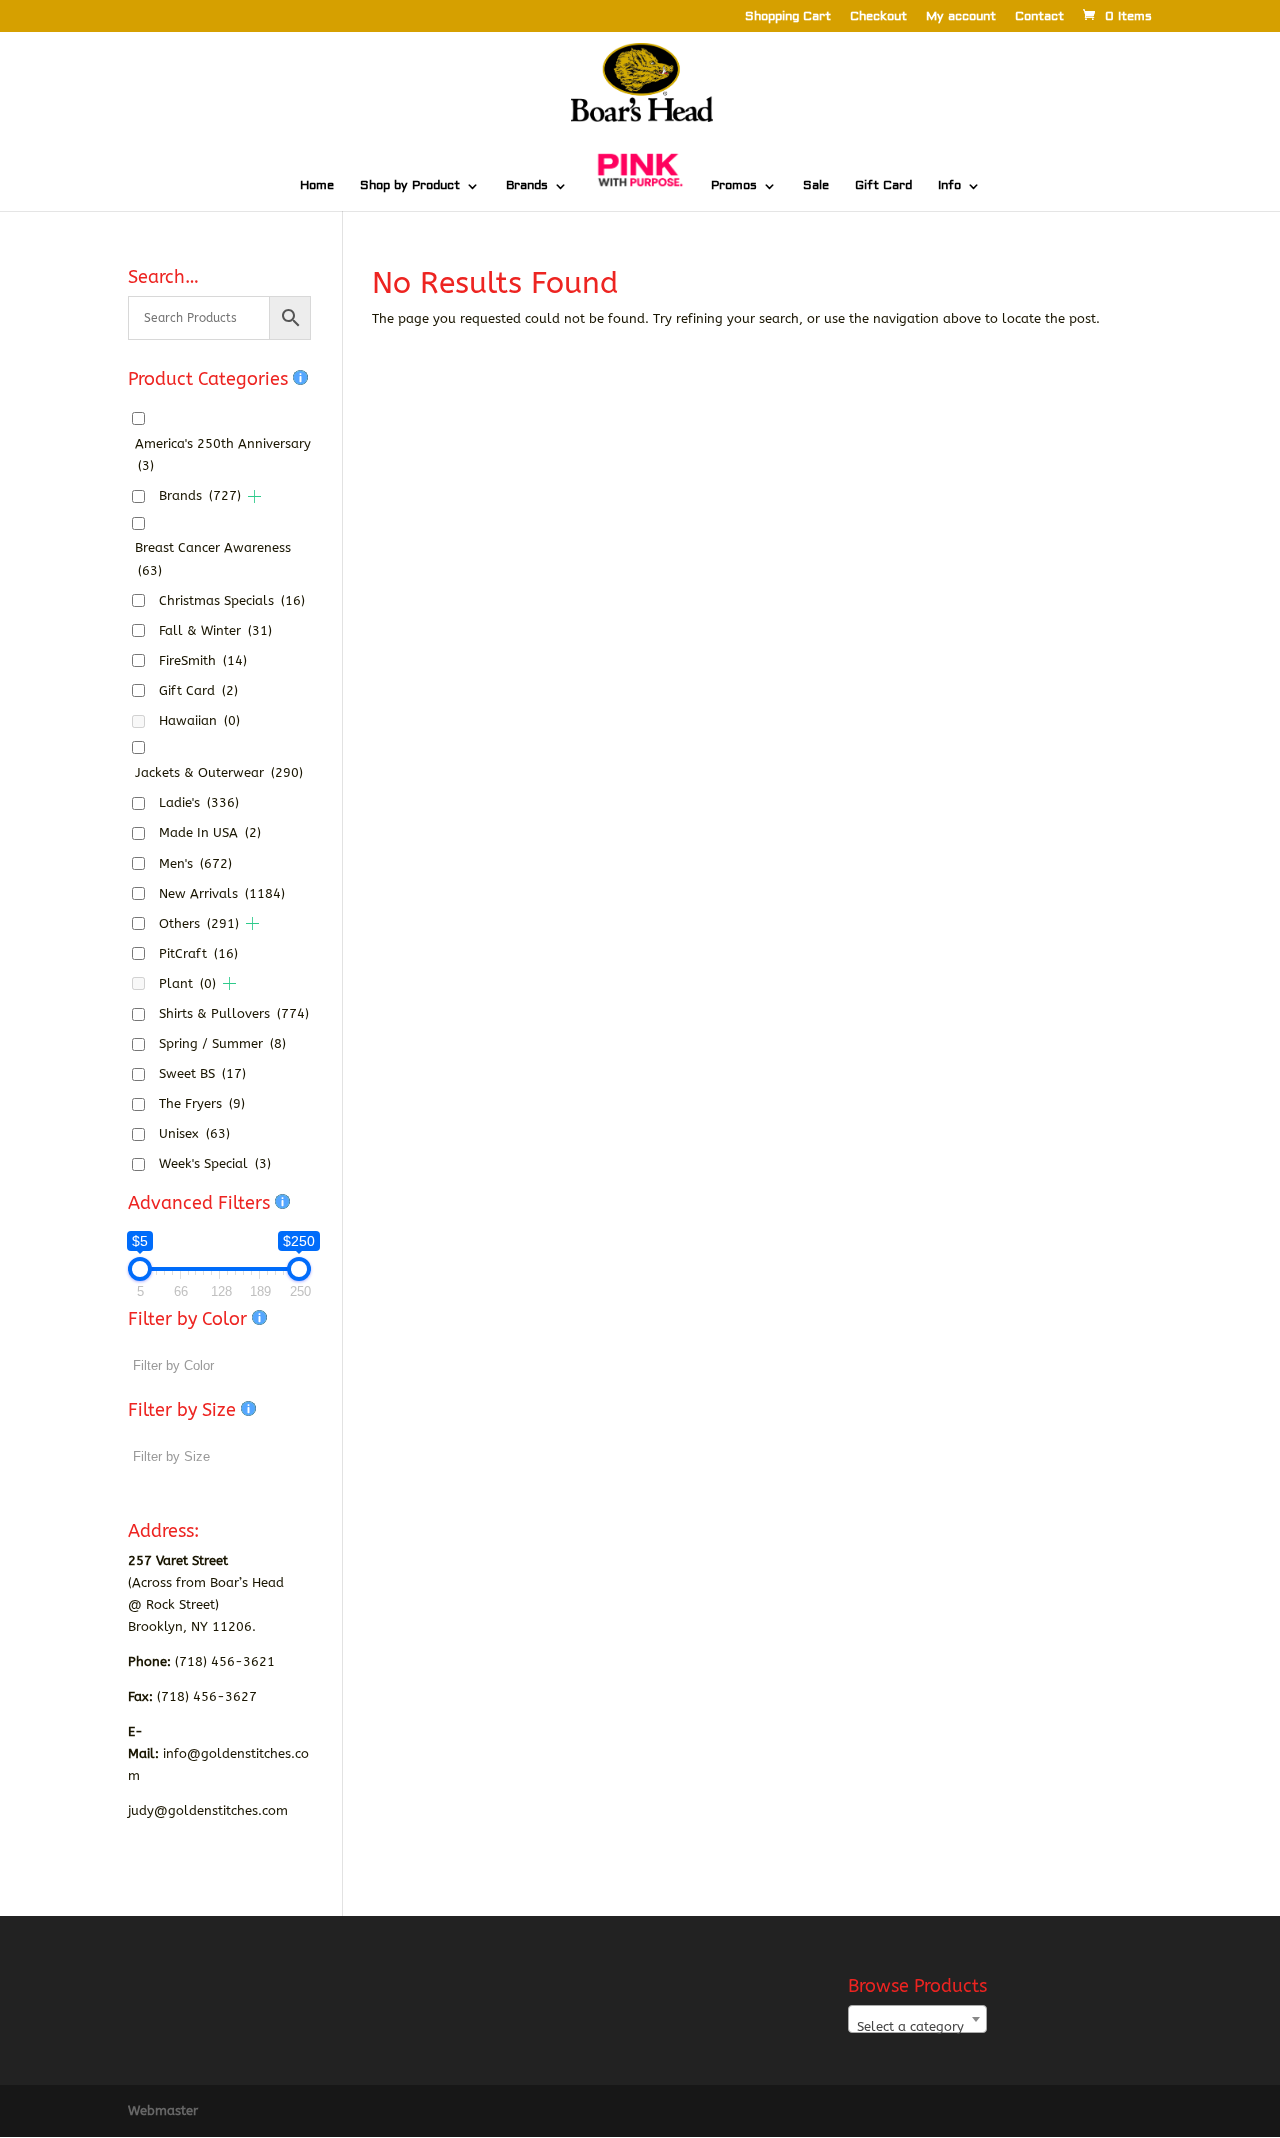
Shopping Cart (788, 17)
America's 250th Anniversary (223, 454)
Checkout (878, 17)
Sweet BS (202, 1073)
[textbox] (917, 2026)
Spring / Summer (222, 1043)
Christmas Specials (232, 600)
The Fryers (202, 1103)
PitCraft (198, 953)
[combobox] (917, 2019)
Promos (734, 186)
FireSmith (203, 660)
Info (949, 186)
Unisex (194, 1133)
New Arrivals (222, 893)
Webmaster (163, 2110)
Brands (527, 186)
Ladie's (199, 802)
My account (961, 17)
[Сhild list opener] (254, 496)
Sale (816, 186)
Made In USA (210, 832)
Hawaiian (199, 720)
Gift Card (883, 186)
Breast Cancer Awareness (213, 558)
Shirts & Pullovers (234, 1013)
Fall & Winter (215, 630)
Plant (187, 983)
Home (317, 186)
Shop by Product (410, 186)
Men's (195, 863)
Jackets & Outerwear (219, 772)
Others (199, 923)
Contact (1039, 17)
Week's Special (215, 1163)
